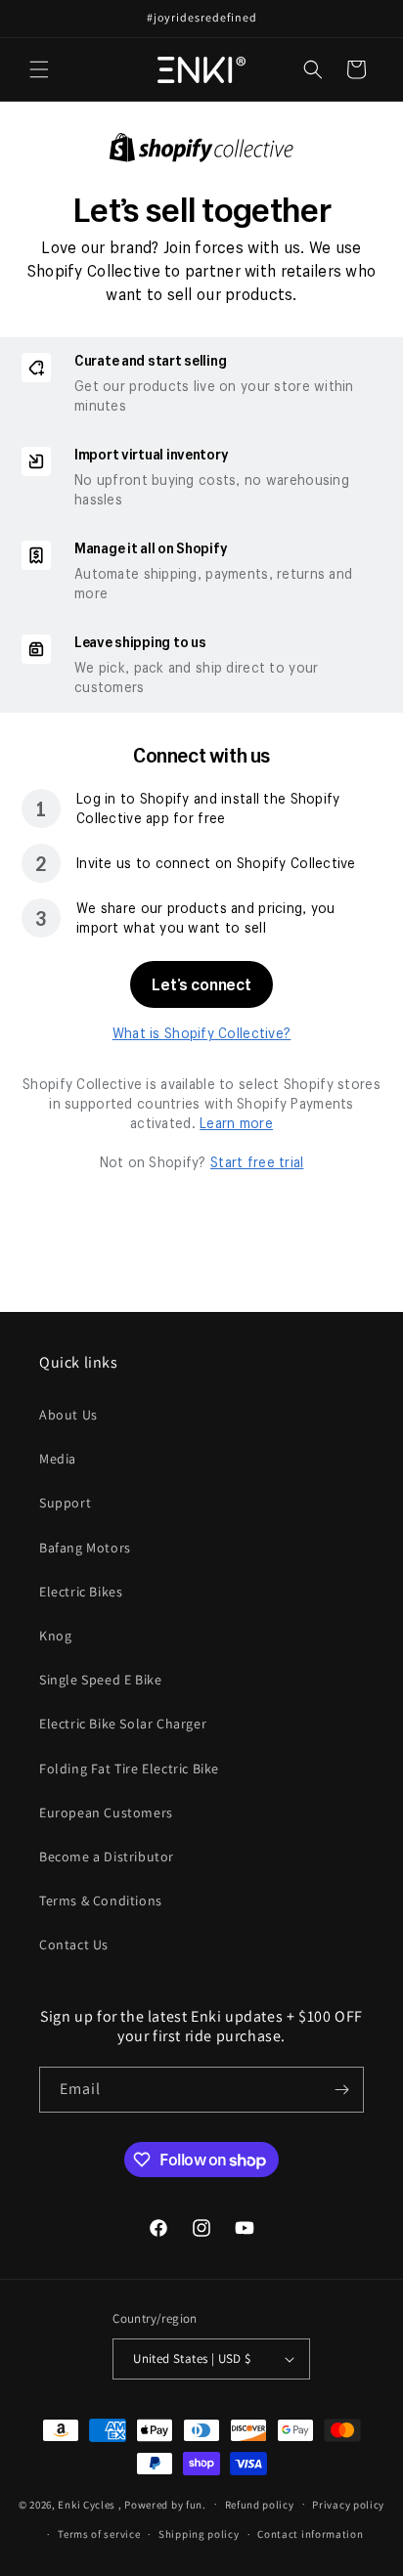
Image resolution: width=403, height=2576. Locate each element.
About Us (68, 1415)
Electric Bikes (81, 1592)
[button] (39, 69)
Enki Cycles (87, 2504)
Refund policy (260, 2505)
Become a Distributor (107, 1856)
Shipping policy (199, 2534)
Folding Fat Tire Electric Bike (129, 1768)
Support (65, 1503)
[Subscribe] (341, 2090)
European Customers (106, 1812)
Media (58, 1459)
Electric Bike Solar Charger (123, 1724)
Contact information (310, 2534)
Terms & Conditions (101, 1900)
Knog (55, 1636)
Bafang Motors (85, 1548)
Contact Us (74, 1944)
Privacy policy (348, 2505)
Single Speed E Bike (100, 1680)
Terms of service (99, 2534)
